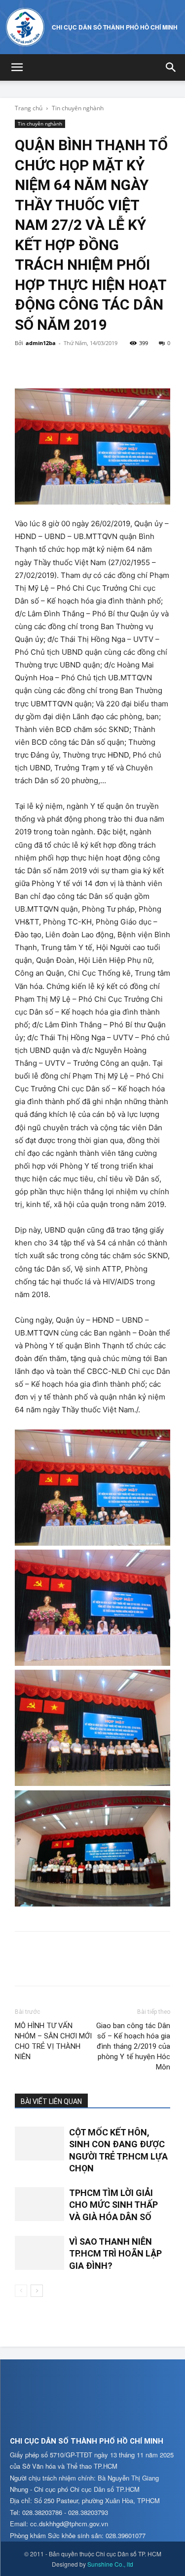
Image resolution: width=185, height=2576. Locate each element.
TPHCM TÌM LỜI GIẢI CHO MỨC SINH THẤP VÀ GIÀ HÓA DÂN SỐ (113, 2205)
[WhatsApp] (93, 365)
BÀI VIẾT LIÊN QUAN (51, 2101)
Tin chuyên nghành (78, 108)
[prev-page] (21, 2291)
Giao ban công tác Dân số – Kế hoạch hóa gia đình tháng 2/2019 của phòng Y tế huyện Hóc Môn (133, 2046)
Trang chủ (29, 108)
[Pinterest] (70, 365)
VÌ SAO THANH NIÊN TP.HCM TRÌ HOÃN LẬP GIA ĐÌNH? (115, 2254)
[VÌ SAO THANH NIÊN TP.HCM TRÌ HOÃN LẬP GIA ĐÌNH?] (39, 2253)
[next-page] (37, 2291)
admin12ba (41, 343)
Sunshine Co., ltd (110, 2564)
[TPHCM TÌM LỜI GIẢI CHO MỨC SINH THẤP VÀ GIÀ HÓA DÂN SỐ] (39, 2204)
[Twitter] (47, 365)
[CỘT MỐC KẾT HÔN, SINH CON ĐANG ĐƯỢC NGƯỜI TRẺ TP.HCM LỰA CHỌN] (39, 2144)
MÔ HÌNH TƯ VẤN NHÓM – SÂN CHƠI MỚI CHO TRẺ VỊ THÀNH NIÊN (53, 2041)
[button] (17, 67)
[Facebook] (25, 365)
